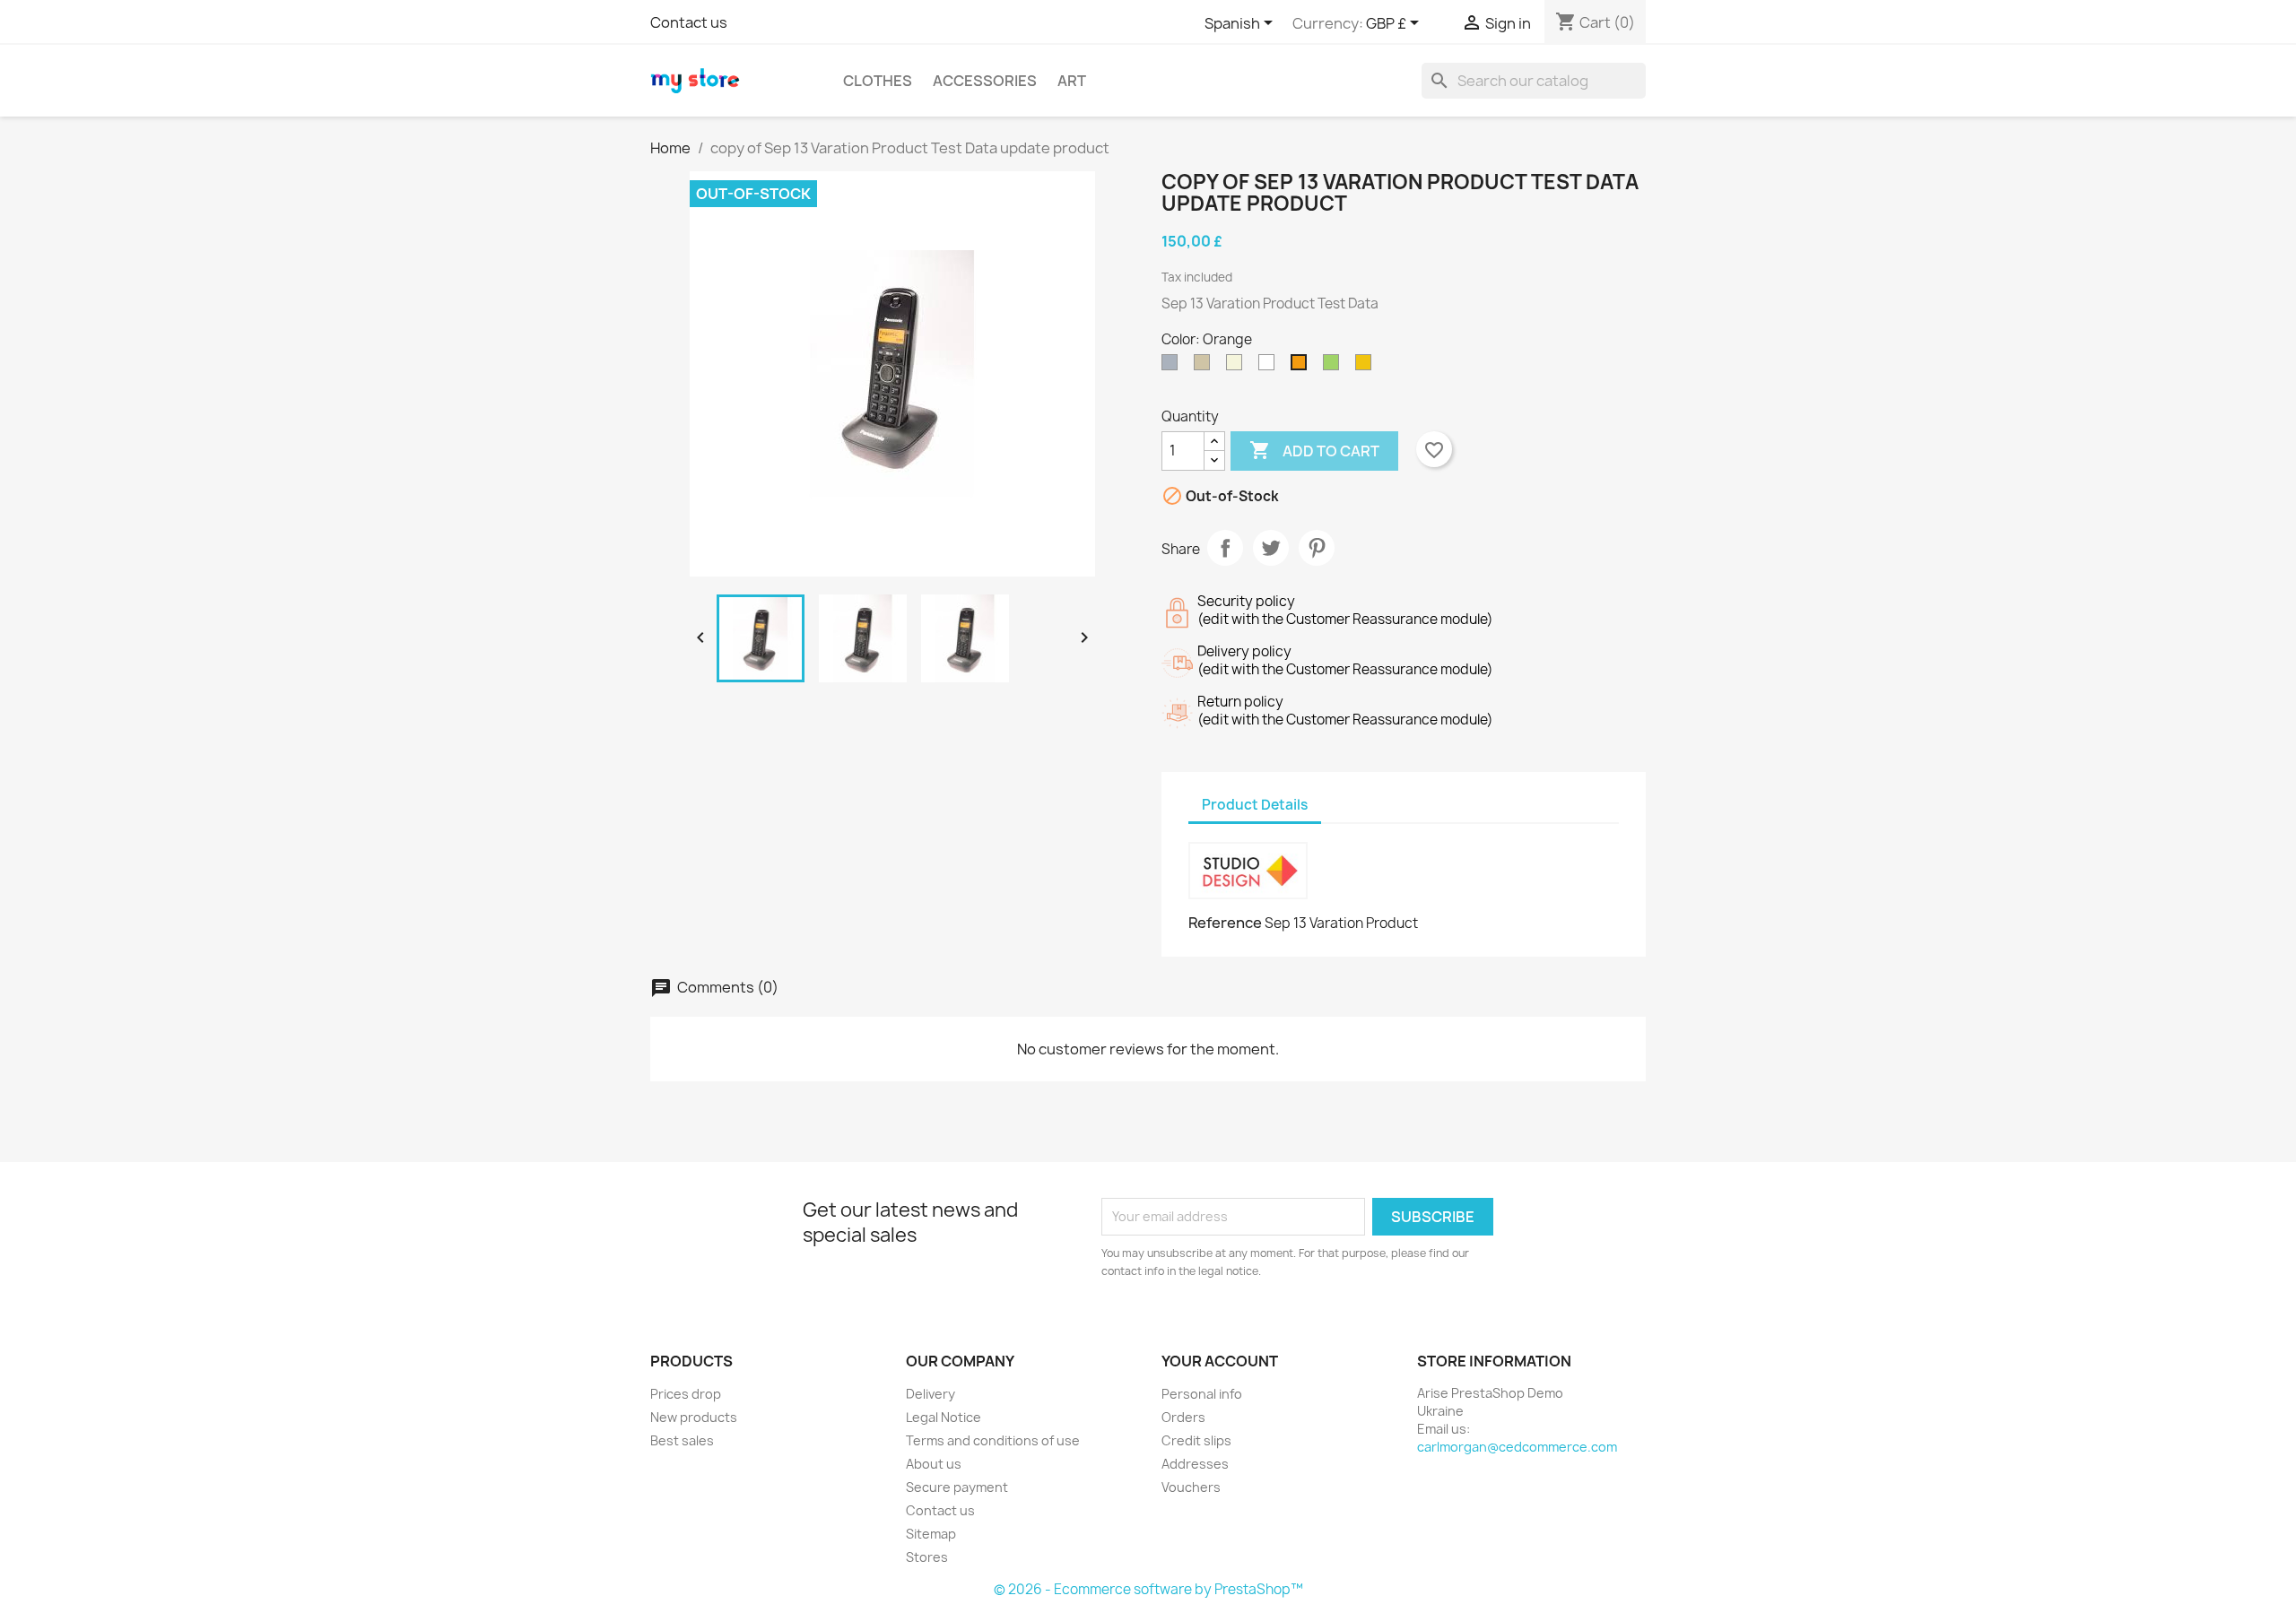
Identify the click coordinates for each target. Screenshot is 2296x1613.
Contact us (689, 22)
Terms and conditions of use (993, 1440)
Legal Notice (944, 1417)
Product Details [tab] (1255, 805)
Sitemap (931, 1534)
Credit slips (1196, 1440)
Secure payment (957, 1487)
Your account (1220, 1361)
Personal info (1202, 1394)
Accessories (985, 81)
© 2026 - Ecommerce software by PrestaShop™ (1148, 1589)
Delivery (931, 1394)
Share (1225, 548)
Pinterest (1317, 548)
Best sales (682, 1440)
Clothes (878, 81)
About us (934, 1464)
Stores (927, 1557)
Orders (1183, 1417)
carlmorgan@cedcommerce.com (1517, 1447)
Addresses (1195, 1464)
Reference (1225, 923)
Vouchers (1191, 1487)
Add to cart (1314, 450)
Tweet (1271, 548)
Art (1072, 81)
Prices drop (686, 1394)
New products (694, 1417)
